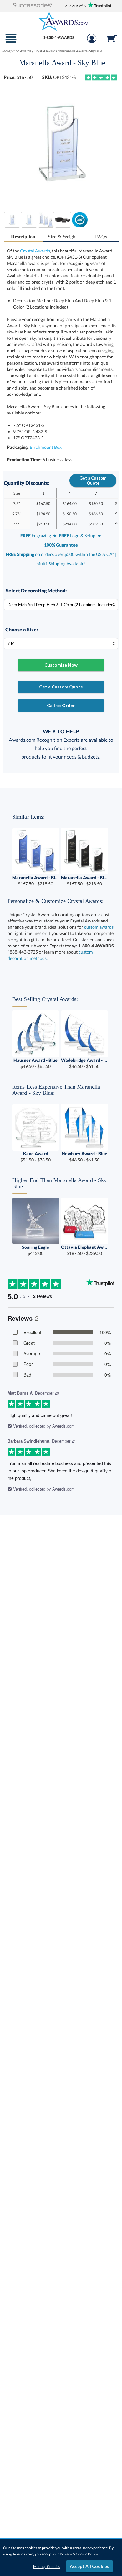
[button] (33, 6)
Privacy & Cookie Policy (79, 2554)
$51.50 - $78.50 (36, 1157)
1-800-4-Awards (59, 37)
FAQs (101, 237)
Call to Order (61, 705)
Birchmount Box (46, 447)
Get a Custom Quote (93, 481)
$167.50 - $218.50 (36, 881)
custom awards (99, 927)
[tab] (23, 237)
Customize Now (61, 665)
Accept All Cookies (89, 2566)
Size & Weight (62, 237)
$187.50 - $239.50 (84, 1250)
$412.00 (36, 1250)
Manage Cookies (47, 2566)
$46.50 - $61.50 (84, 1063)
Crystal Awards (35, 251)
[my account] (92, 41)
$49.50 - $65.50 (36, 1063)
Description (23, 237)
